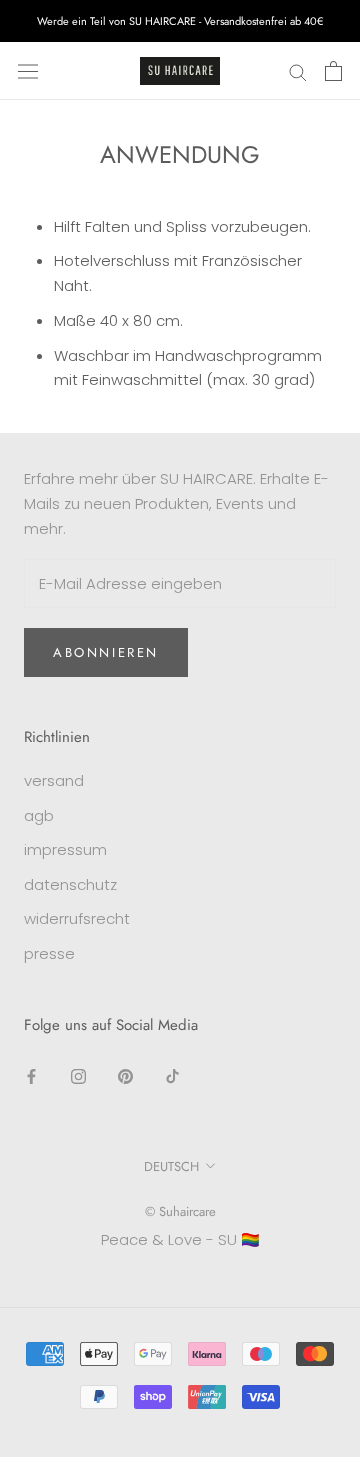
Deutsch (171, 1166)
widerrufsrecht (77, 918)
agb (39, 815)
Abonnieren (106, 652)
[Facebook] (31, 1076)
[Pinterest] (125, 1076)
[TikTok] (172, 1076)
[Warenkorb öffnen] (333, 71)
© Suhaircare (180, 1211)
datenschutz (70, 884)
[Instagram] (78, 1076)
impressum (65, 849)
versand (54, 780)
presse (49, 953)
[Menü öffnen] (28, 71)
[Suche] (298, 70)
